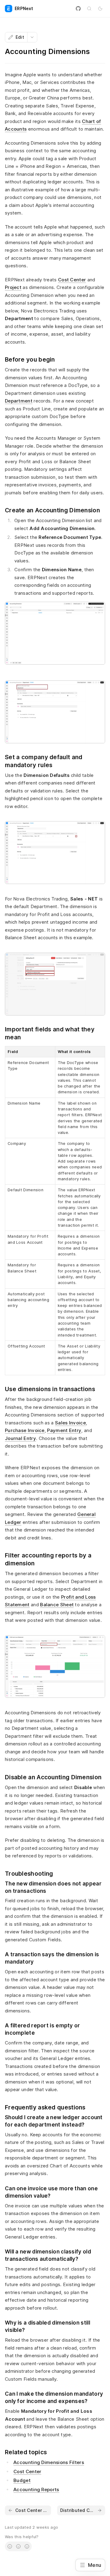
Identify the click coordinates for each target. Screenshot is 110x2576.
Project (13, 287)
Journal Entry (20, 1438)
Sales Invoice (70, 1423)
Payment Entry (64, 1430)
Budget (22, 2480)
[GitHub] (78, 9)
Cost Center (72, 280)
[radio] (10, 2546)
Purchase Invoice (25, 1430)
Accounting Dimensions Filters (49, 2462)
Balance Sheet (57, 1605)
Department (19, 401)
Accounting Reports (36, 2489)
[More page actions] (32, 37)
